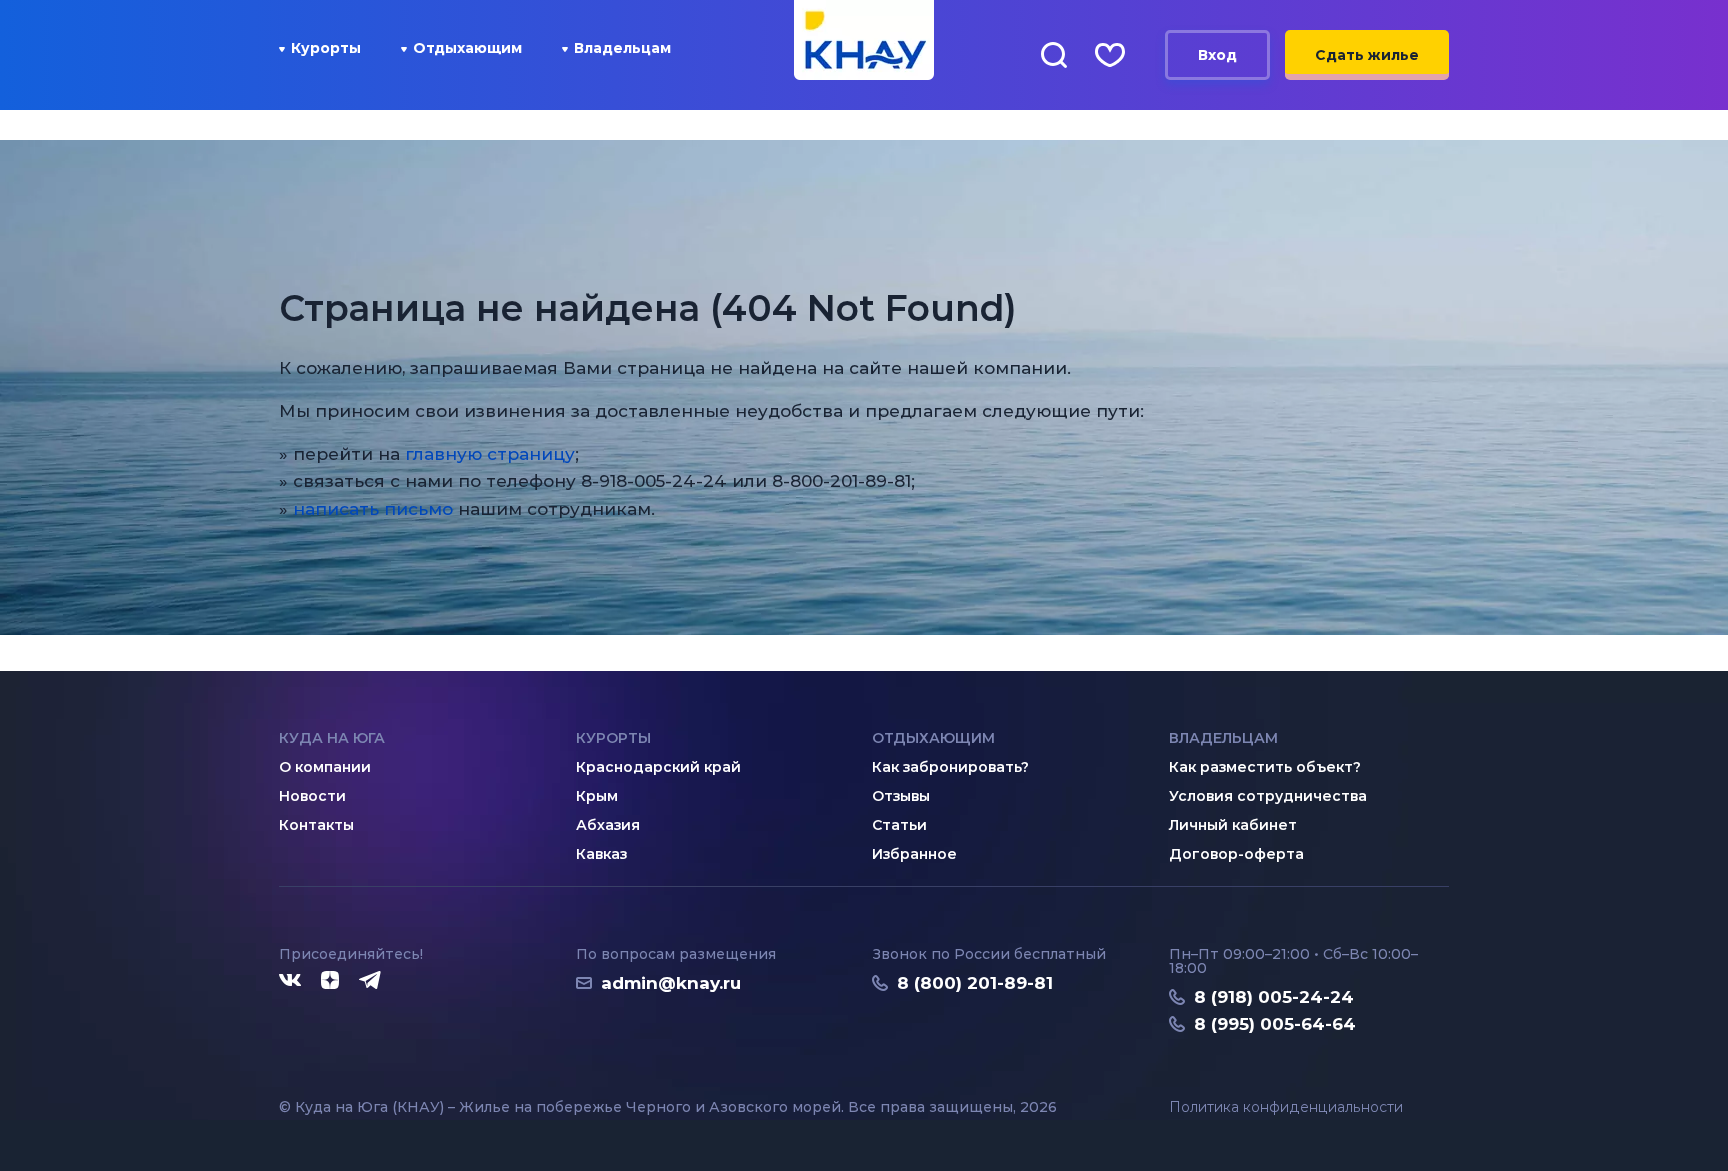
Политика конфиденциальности (1286, 1107)
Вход (1217, 55)
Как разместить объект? (1265, 767)
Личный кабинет (1233, 825)
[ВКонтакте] (290, 981)
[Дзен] (330, 981)
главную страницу (490, 454)
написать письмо (373, 509)
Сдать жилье (1367, 55)
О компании (325, 767)
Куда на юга (332, 738)
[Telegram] (371, 981)
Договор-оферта (1236, 854)
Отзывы (901, 796)
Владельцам (622, 48)
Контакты (316, 825)
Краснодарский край (658, 767)
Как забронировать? (950, 767)
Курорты (326, 48)
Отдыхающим (467, 48)
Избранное (914, 854)
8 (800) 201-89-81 (975, 983)
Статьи (899, 825)
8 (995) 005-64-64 (1275, 1024)
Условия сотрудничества (1268, 796)
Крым (597, 796)
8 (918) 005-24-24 (1274, 997)
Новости (312, 796)
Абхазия (608, 825)
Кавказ (601, 854)
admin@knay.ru (671, 983)
